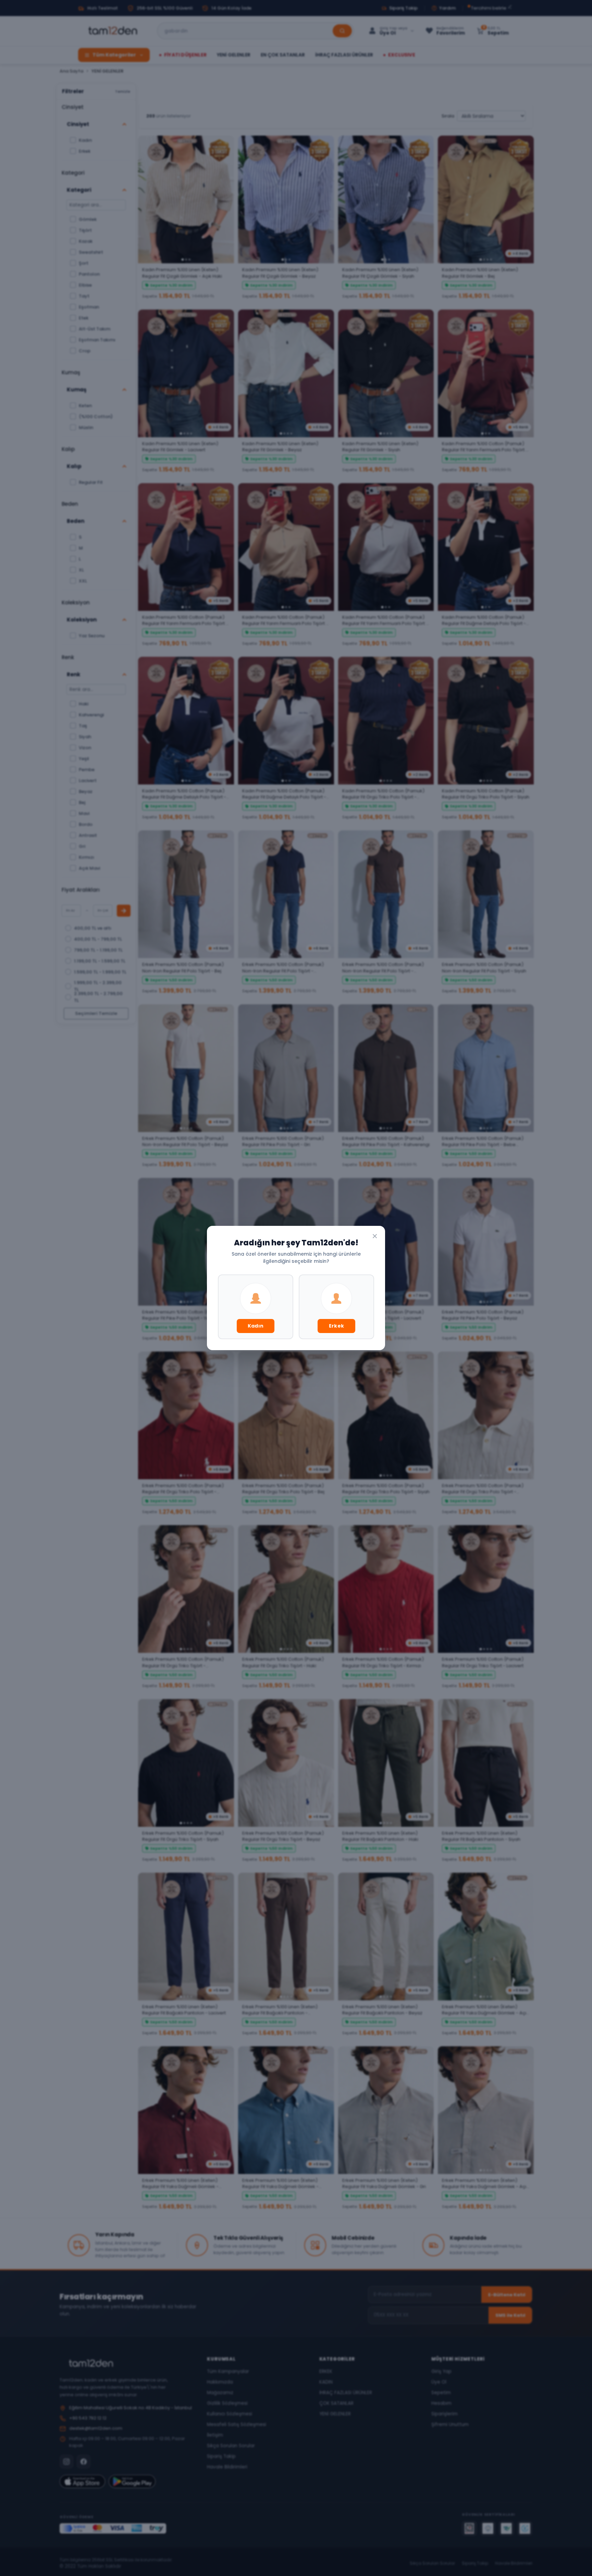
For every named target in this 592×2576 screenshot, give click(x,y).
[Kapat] (375, 1236)
